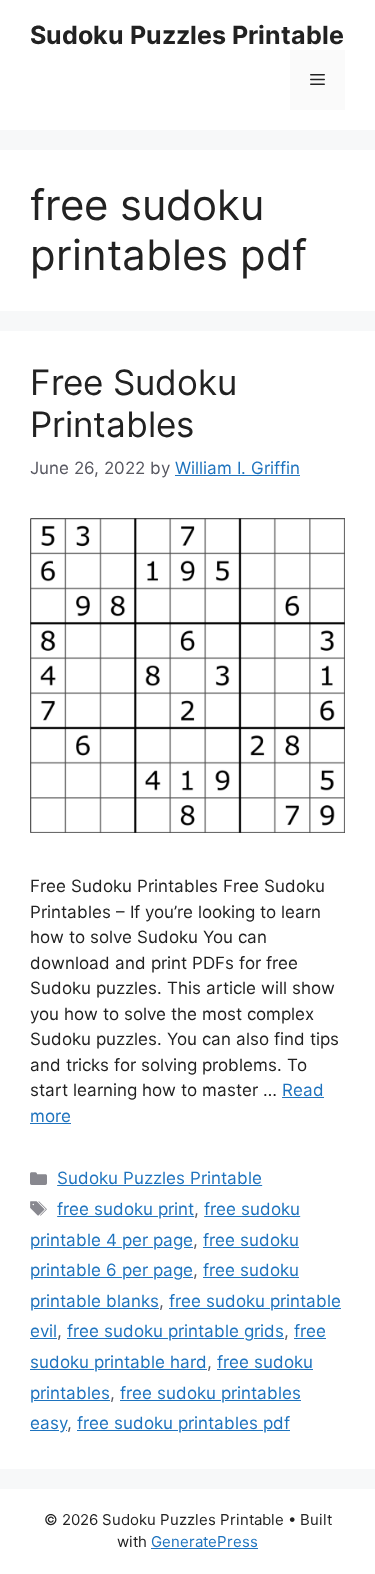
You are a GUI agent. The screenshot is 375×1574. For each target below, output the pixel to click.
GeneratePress (204, 1541)
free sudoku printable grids (175, 1331)
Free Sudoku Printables (133, 403)
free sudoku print (125, 1209)
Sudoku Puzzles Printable (187, 35)
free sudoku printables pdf (183, 1423)
